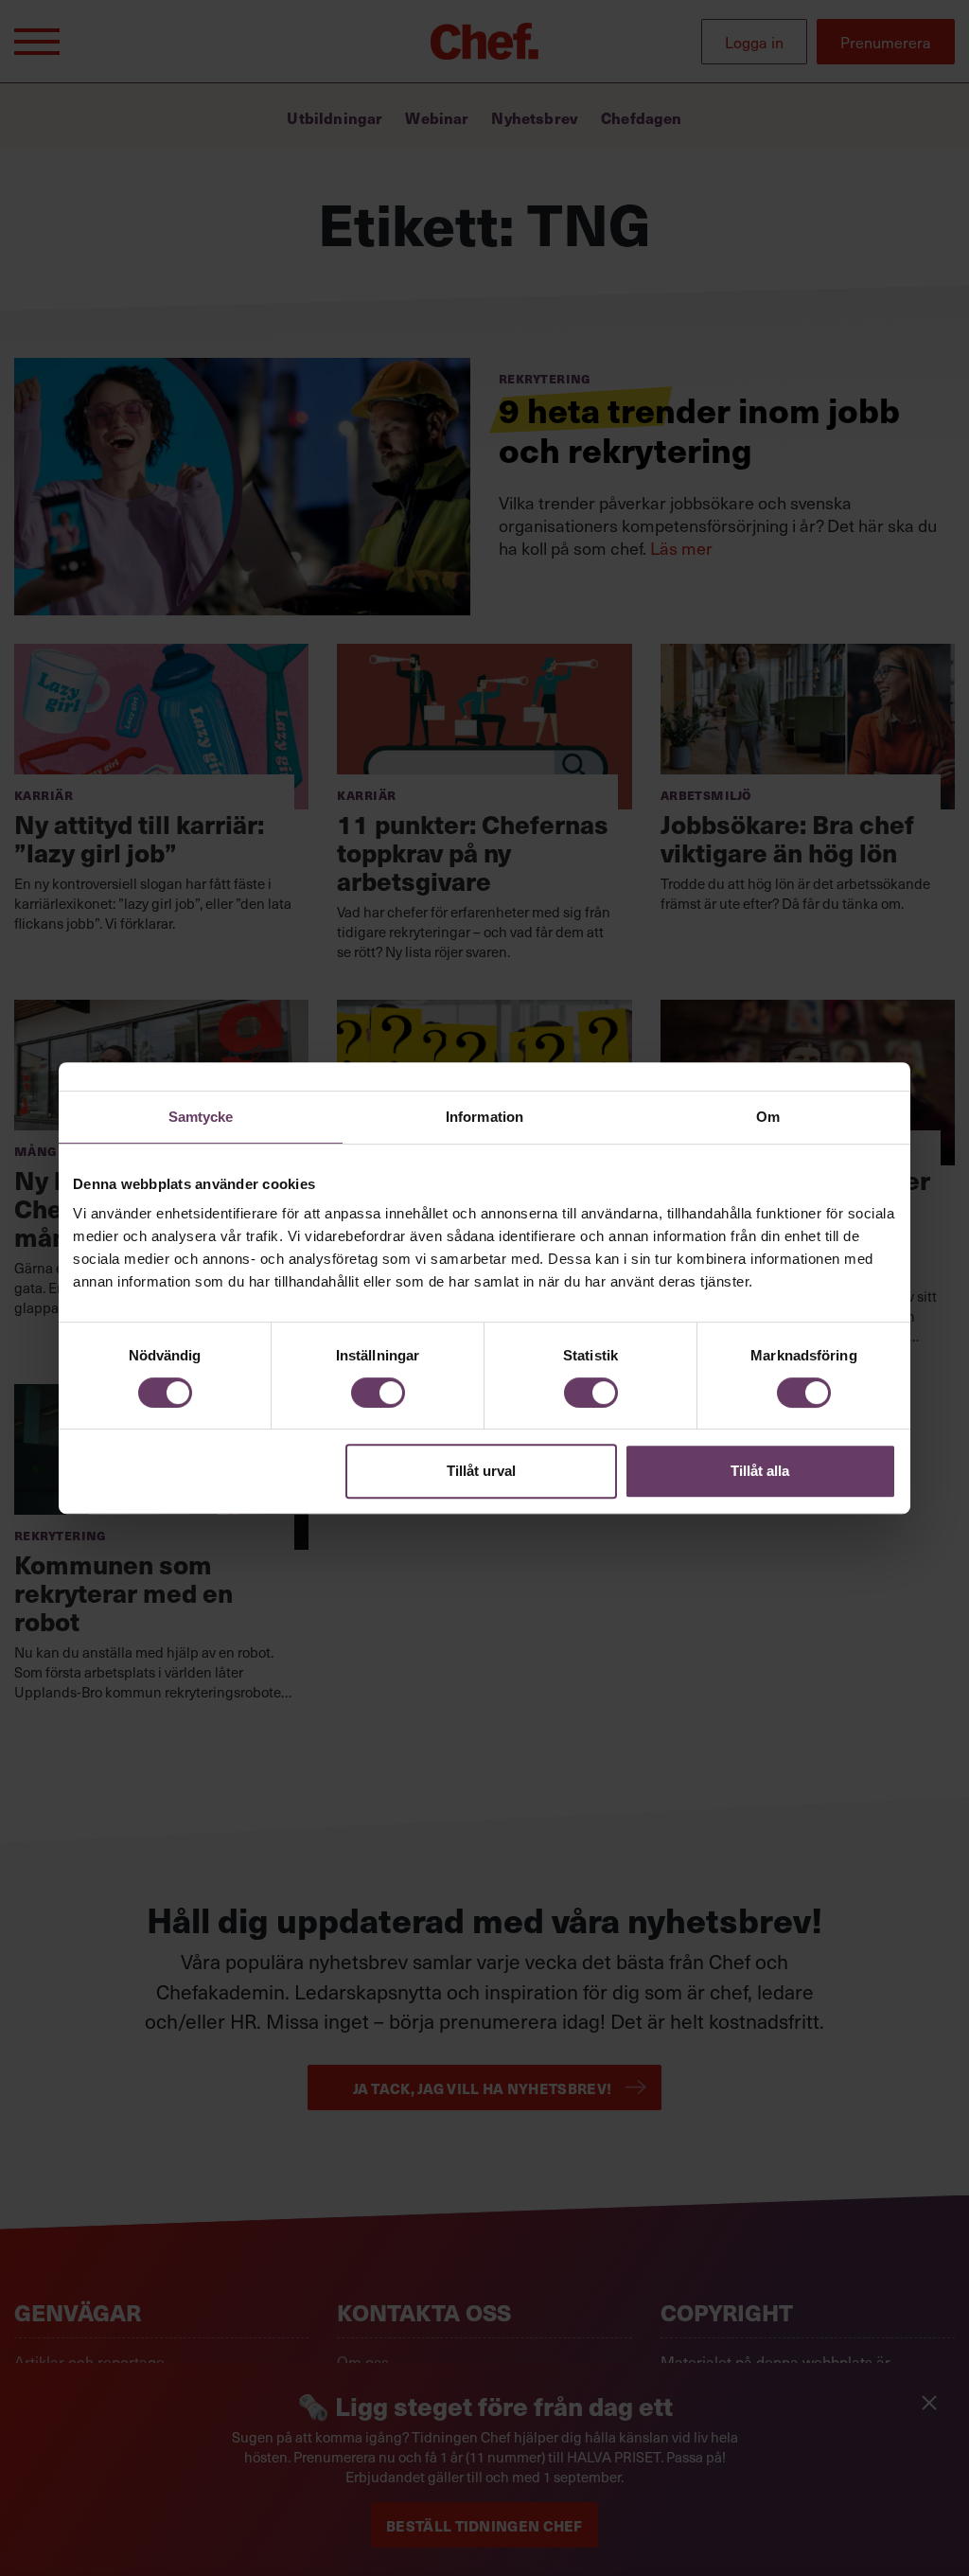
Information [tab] (484, 1117)
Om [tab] (768, 1117)
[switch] (378, 1393)
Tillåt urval (481, 1471)
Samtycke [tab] (201, 1117)
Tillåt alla (760, 1471)
